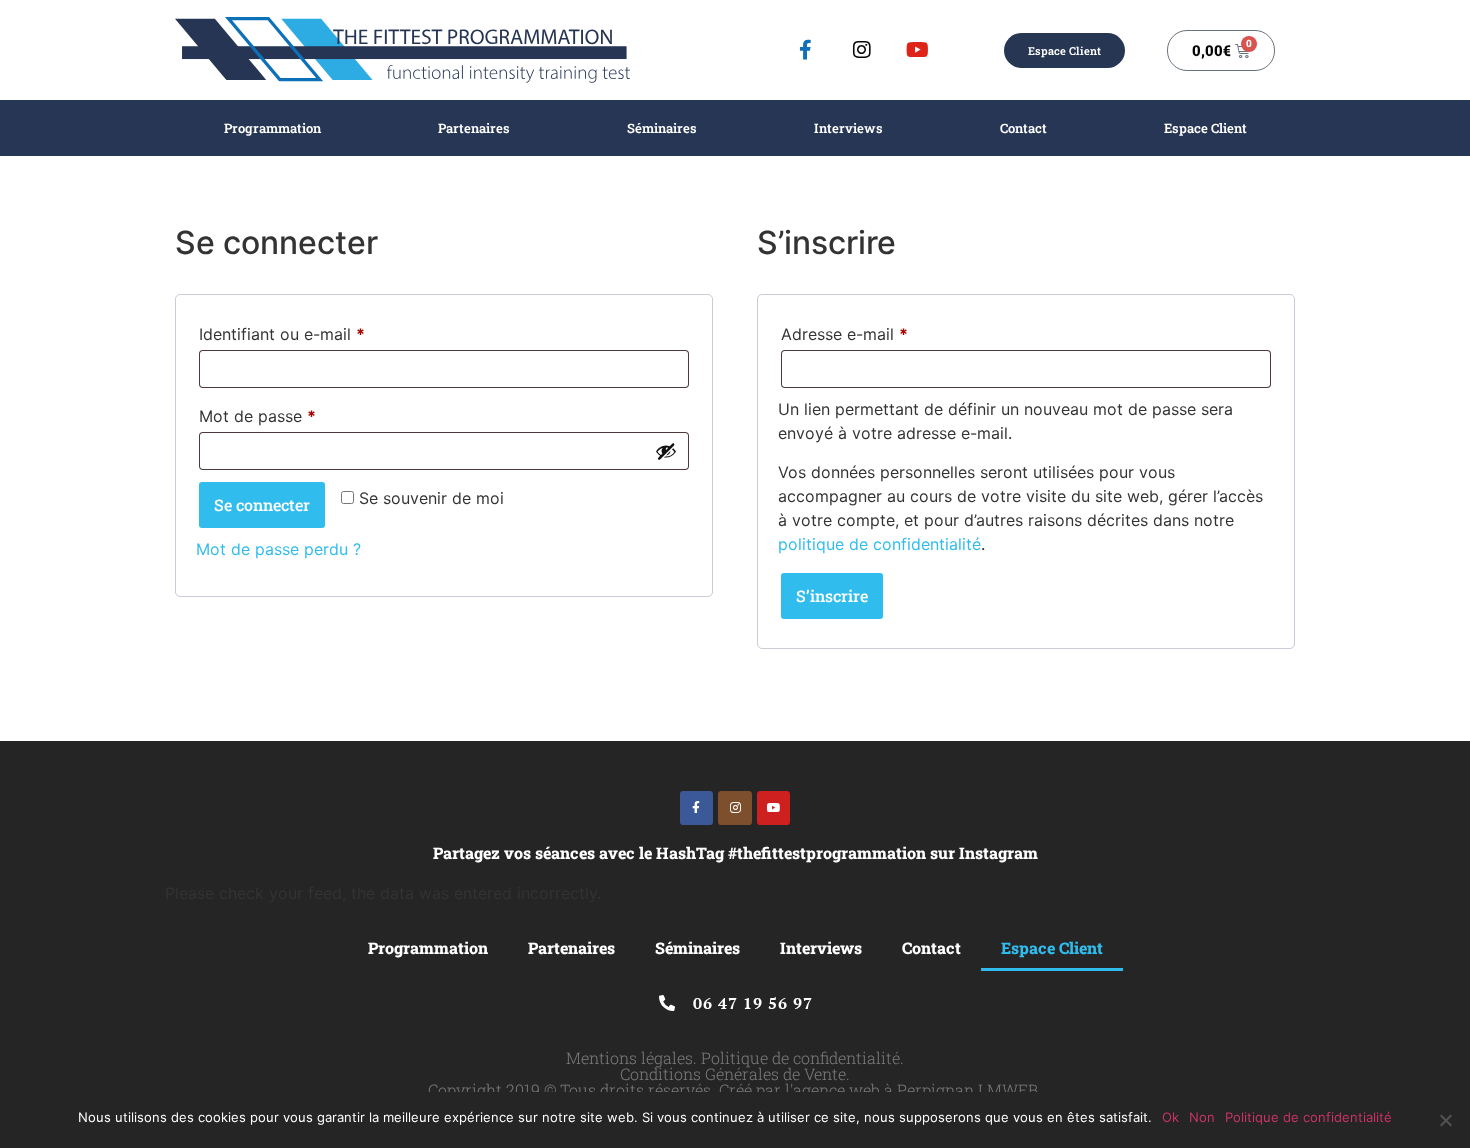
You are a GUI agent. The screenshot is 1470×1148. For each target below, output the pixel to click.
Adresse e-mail (886, 331)
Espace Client (1205, 128)
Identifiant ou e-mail (323, 331)
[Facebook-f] (806, 50)
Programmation (272, 128)
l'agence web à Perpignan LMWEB (911, 1089)
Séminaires (662, 128)
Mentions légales (629, 1057)
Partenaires (474, 128)
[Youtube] (918, 50)
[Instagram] (862, 50)
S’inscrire (832, 595)
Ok (1170, 1117)
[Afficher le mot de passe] (666, 451)
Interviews (848, 128)
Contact (1023, 128)
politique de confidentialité (879, 544)
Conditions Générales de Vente (733, 1073)
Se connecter (262, 504)
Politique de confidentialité (800, 1057)
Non (1202, 1117)
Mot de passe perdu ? (278, 549)
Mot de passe (299, 413)
